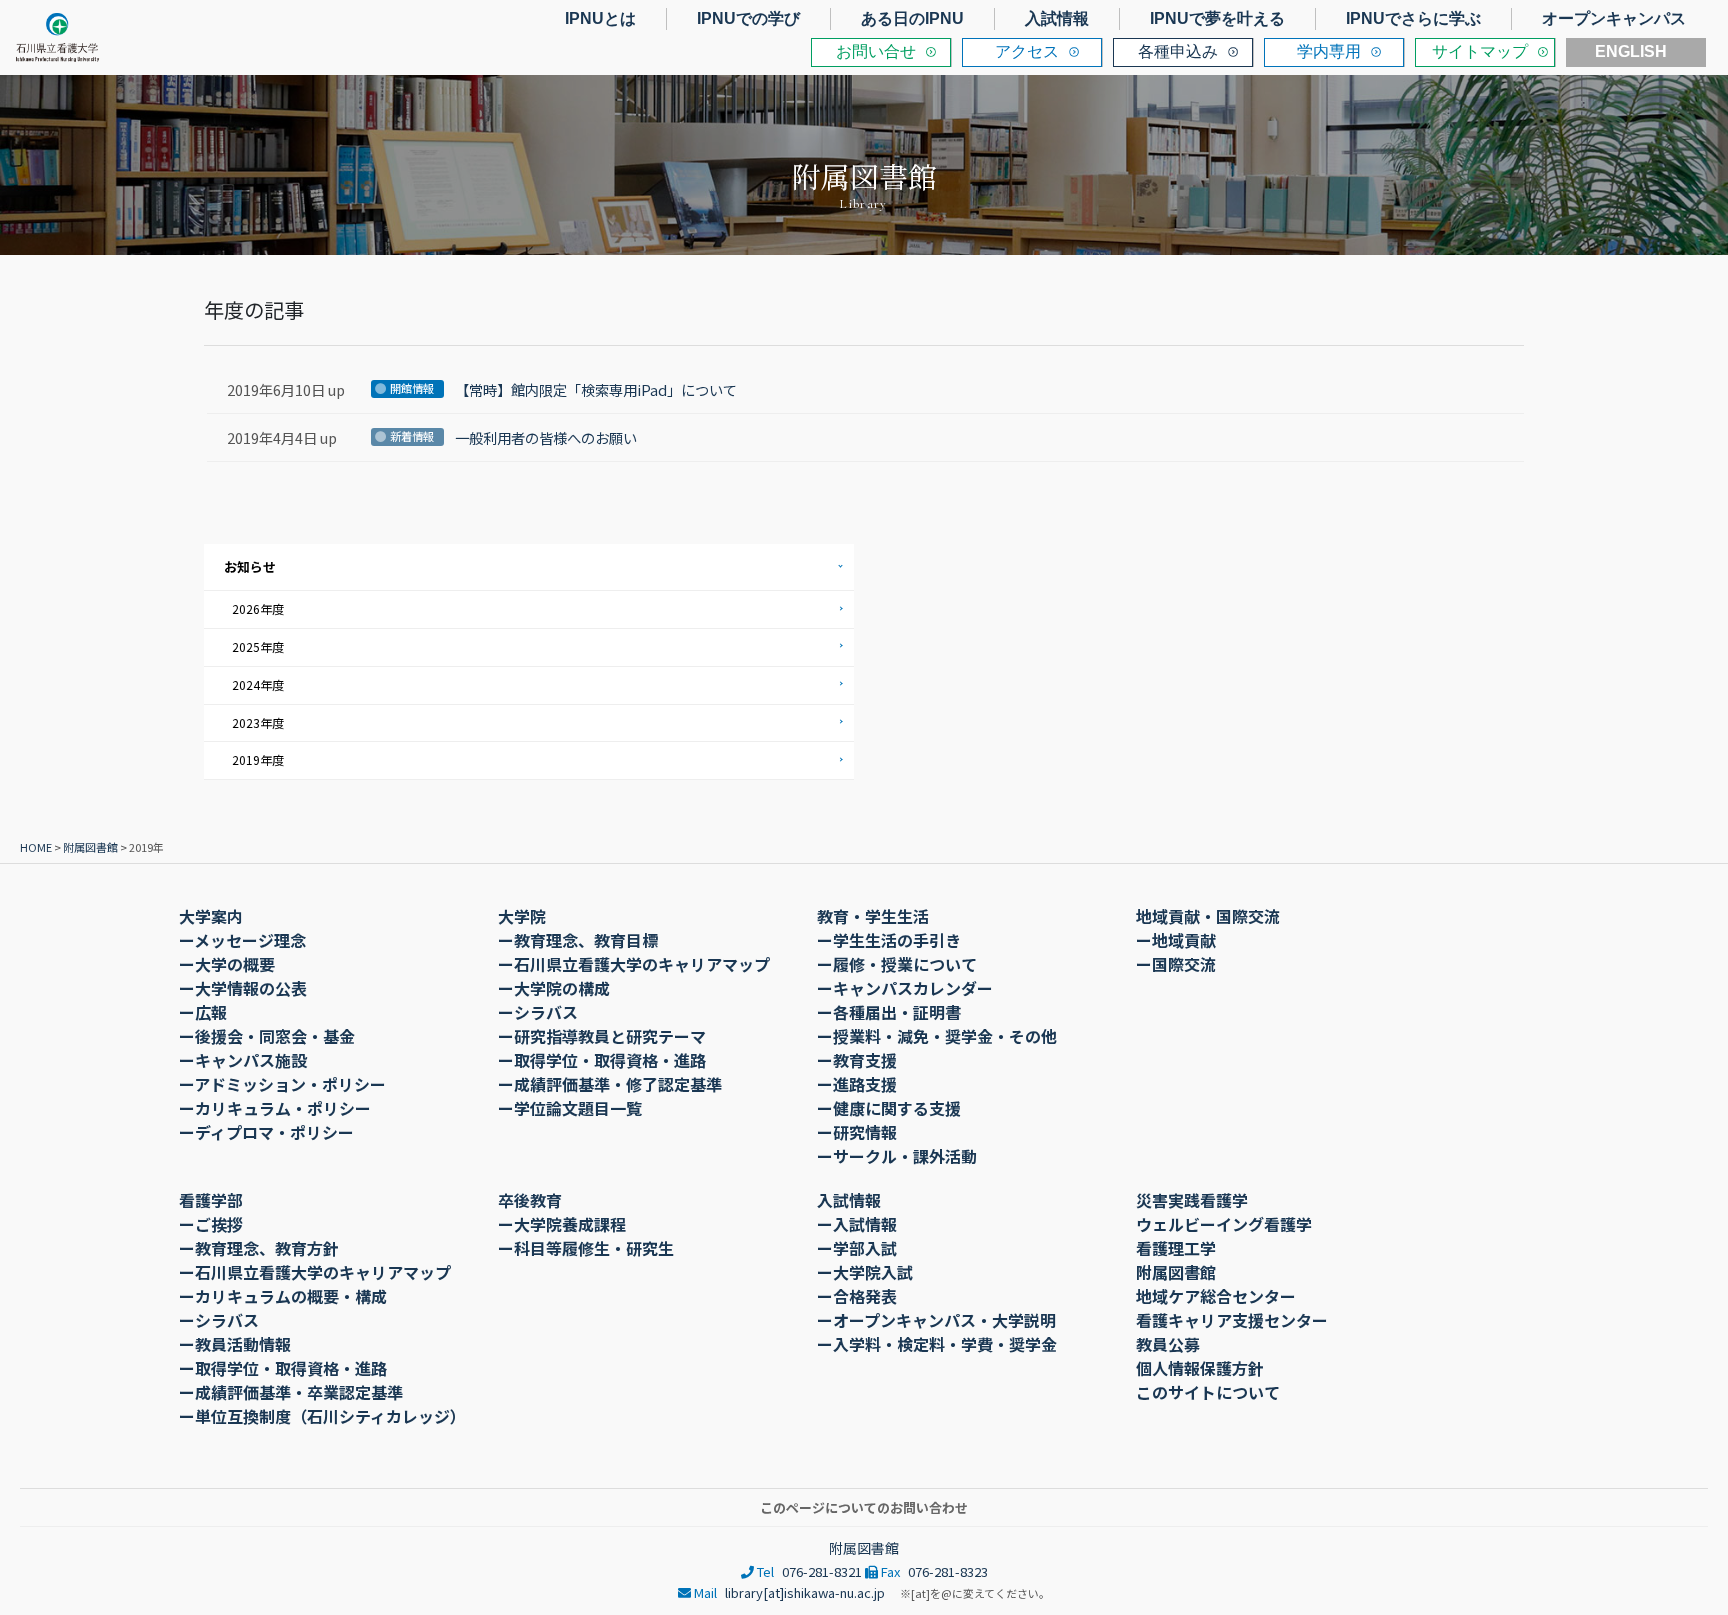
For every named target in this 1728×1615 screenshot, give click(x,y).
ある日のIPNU (912, 18)
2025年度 (258, 646)
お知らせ (250, 566)
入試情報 (1057, 18)
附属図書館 (90, 847)
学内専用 (1329, 51)
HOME (36, 847)
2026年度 (258, 608)
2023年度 (258, 722)
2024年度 (258, 684)
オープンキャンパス (1614, 18)
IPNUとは (600, 18)
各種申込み (1178, 51)
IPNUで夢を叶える (1217, 18)
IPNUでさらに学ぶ (1413, 18)
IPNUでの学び (748, 18)
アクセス (1027, 51)
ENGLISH (1631, 51)
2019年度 (258, 759)
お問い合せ (876, 51)
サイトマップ (1480, 51)
